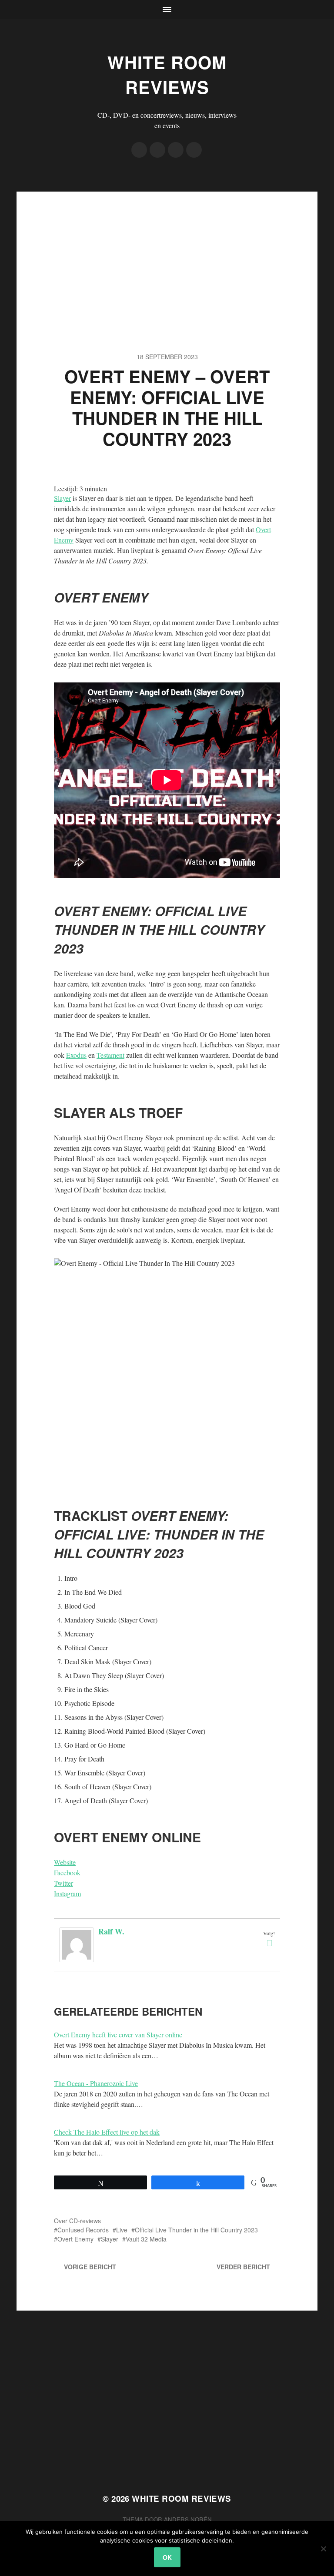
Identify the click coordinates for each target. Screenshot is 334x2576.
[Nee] (323, 2549)
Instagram (67, 1893)
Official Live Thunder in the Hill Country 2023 (196, 2230)
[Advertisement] (167, 252)
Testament (110, 1055)
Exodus (76, 1055)
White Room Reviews (167, 74)
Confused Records (83, 2230)
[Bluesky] (194, 150)
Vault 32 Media (146, 2239)
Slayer (62, 498)
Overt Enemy (75, 2239)
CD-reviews (85, 2221)
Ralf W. (111, 1931)
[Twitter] (157, 150)
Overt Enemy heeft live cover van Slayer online (118, 2035)
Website (65, 1862)
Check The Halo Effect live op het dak (107, 2132)
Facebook (67, 1872)
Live (122, 2230)
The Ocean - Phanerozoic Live (96, 2083)
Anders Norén (188, 2519)
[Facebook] (139, 150)
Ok (167, 2557)
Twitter (63, 1883)
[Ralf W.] (79, 1945)
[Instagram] (176, 150)
